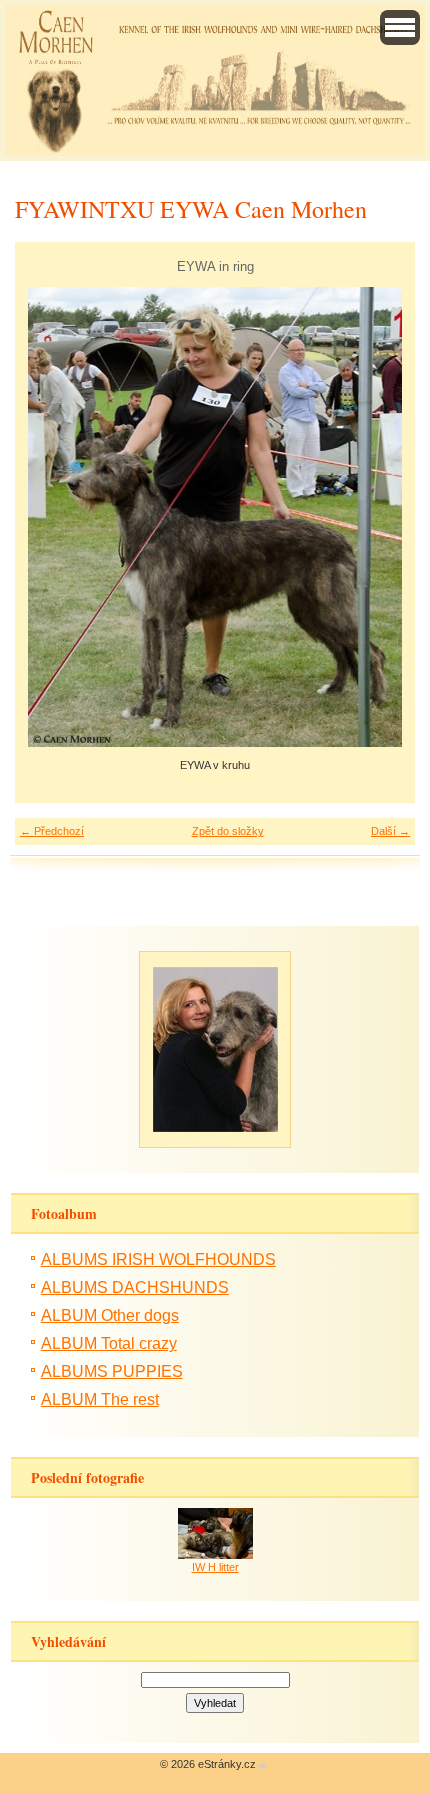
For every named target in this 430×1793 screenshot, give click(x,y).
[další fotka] (382, 517)
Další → (390, 831)
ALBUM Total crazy (109, 1343)
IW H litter (215, 1567)
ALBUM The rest (100, 1399)
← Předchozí (52, 831)
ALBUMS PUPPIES (112, 1371)
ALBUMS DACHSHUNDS (135, 1287)
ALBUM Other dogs (110, 1315)
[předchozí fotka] (47, 517)
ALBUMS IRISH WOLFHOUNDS (158, 1259)
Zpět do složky (228, 831)
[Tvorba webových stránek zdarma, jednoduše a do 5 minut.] (263, 1765)
